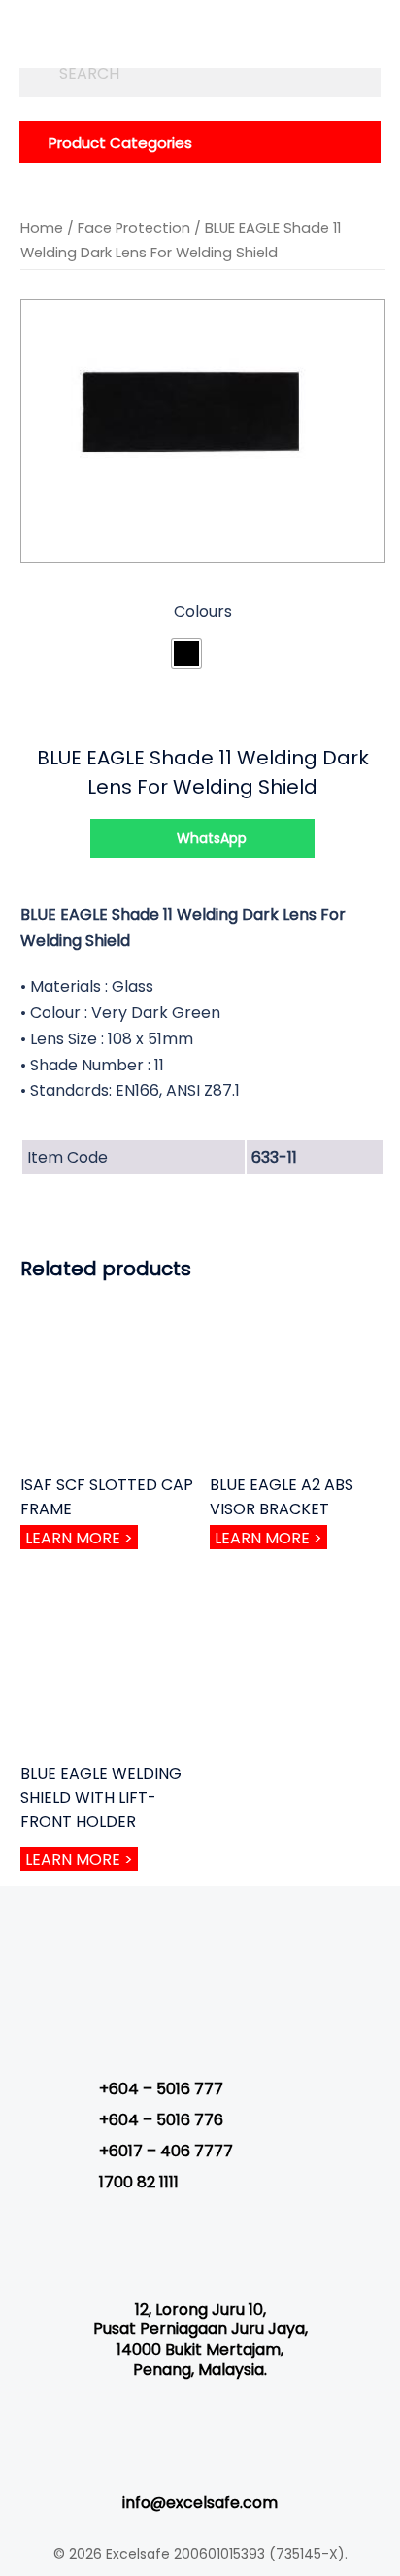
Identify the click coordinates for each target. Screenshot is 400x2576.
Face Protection (134, 228)
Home (42, 228)
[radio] (186, 654)
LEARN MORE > (79, 1538)
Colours (203, 611)
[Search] (34, 73)
